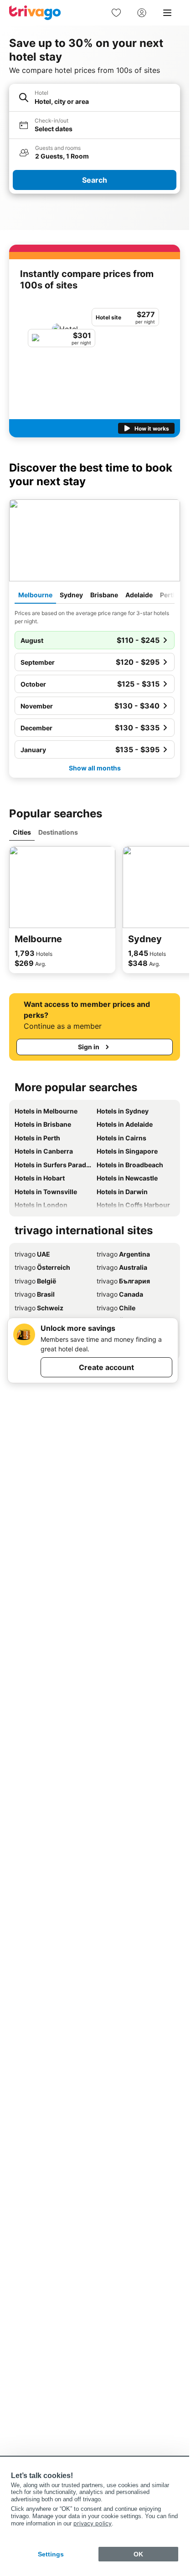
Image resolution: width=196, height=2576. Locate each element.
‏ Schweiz (39, 1308)
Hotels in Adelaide (125, 1124)
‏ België (35, 1281)
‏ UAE (32, 1254)
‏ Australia (122, 1267)
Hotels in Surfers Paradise (54, 1165)
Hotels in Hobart (40, 1178)
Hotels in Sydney (123, 1111)
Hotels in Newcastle (127, 1178)
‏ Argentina (123, 1254)
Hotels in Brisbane (43, 1124)
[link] (116, 13)
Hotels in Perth (37, 1138)
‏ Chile (116, 1308)
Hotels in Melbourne (46, 1111)
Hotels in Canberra (44, 1151)
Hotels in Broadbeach (130, 1165)
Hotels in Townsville (46, 1192)
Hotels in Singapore (127, 1151)
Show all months (95, 768)
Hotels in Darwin (122, 1192)
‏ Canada (120, 1294)
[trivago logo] (35, 13)
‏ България (123, 1281)
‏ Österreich (42, 1267)
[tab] (35, 595)
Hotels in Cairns (121, 1138)
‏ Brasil (35, 1294)
